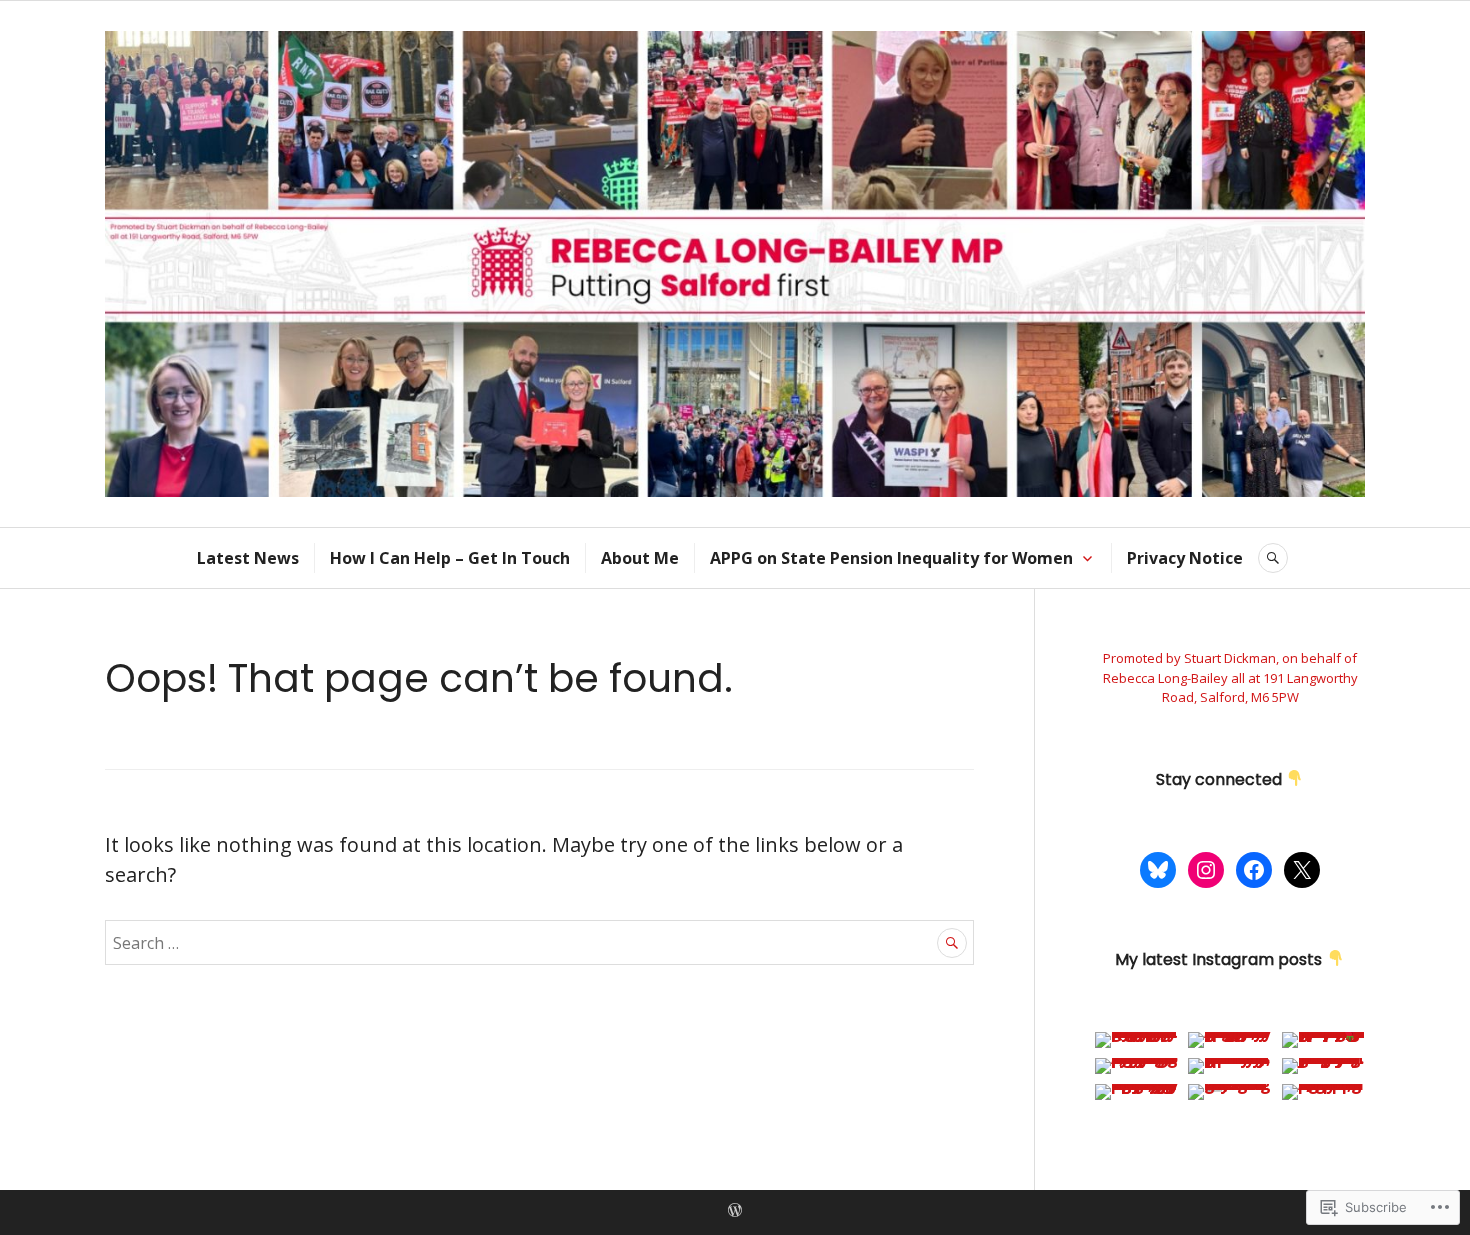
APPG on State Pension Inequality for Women (891, 558)
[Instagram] (1206, 870)
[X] (1302, 870)
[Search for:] (539, 941)
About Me (640, 558)
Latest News (248, 558)
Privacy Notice (1185, 558)
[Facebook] (1254, 870)
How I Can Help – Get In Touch (450, 558)
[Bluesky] (1158, 870)
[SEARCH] (1273, 558)
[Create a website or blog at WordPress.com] (735, 1211)
